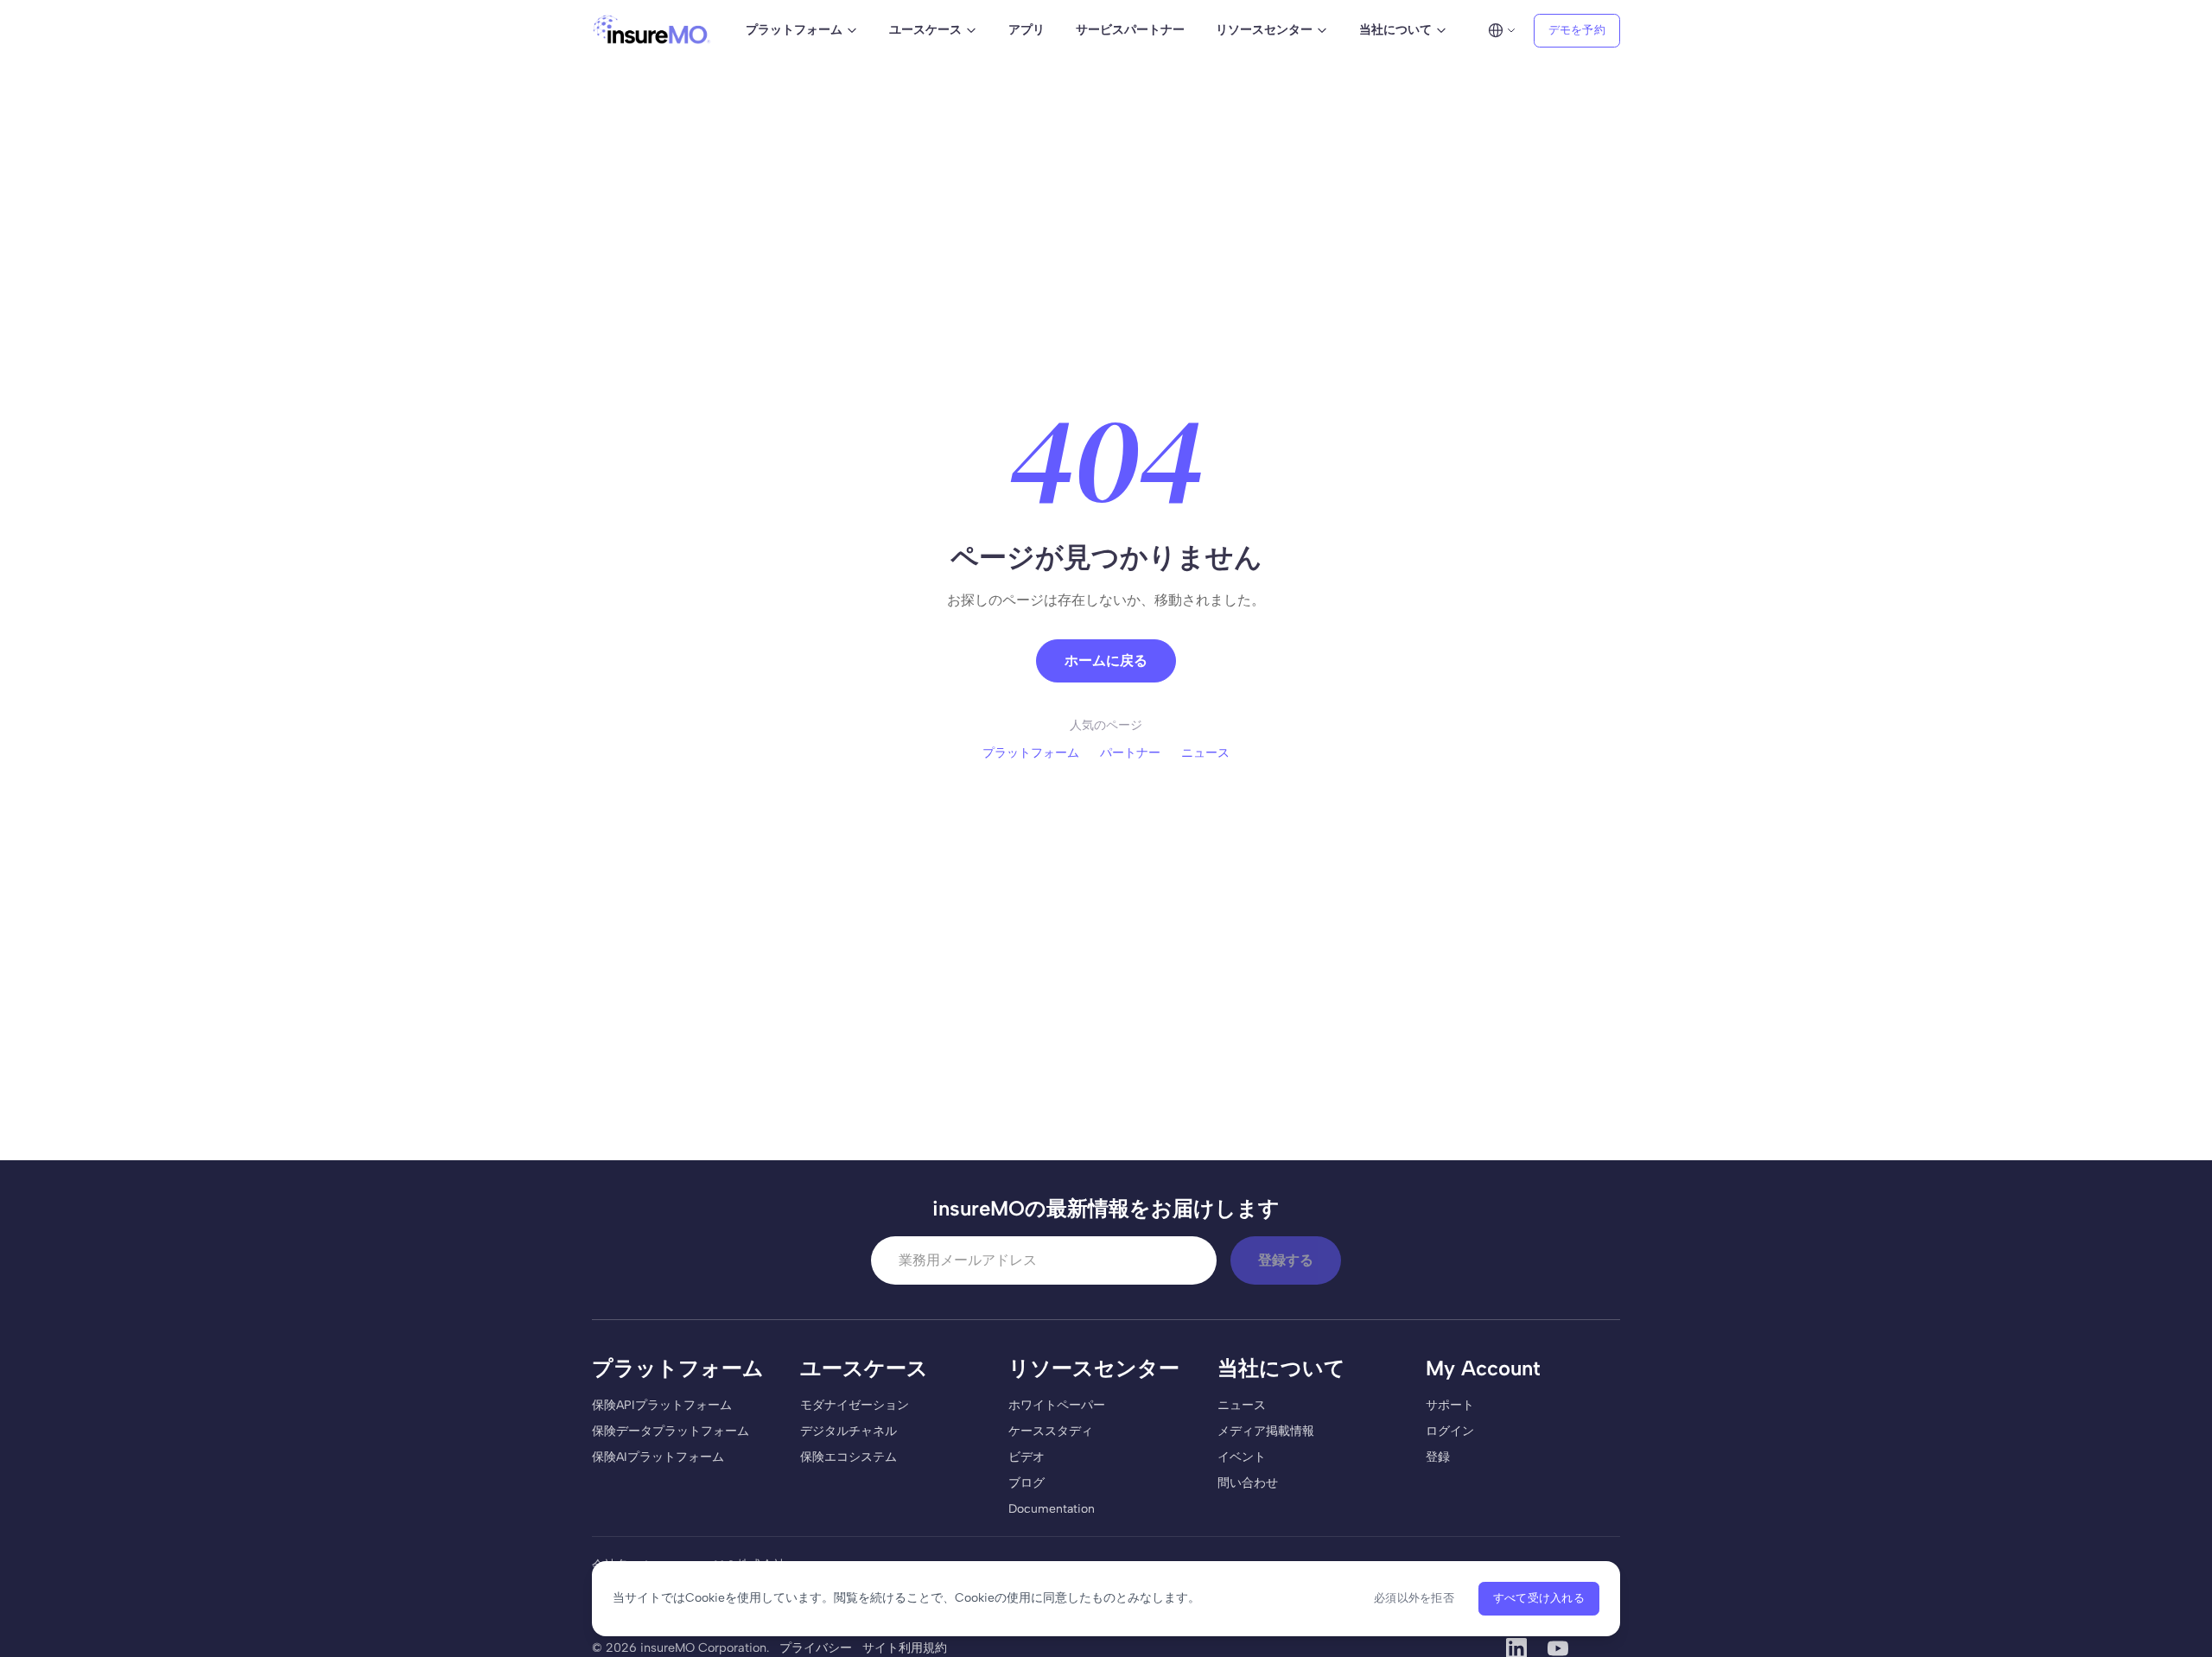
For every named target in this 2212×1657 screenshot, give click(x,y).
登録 (1438, 1457)
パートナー (1130, 753)
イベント (1242, 1457)
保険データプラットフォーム (671, 1431)
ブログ (1027, 1483)
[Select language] (1502, 30)
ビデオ (1027, 1457)
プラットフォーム (1031, 753)
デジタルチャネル (849, 1431)
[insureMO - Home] (652, 30)
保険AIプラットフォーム (658, 1457)
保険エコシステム (849, 1457)
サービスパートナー (1130, 30)
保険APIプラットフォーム (662, 1405)
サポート (1450, 1405)
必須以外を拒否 (1414, 1598)
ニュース (1205, 753)
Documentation (1052, 1509)
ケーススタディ (1051, 1431)
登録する (1286, 1260)
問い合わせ (1248, 1483)
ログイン (1450, 1431)
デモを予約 (1577, 30)
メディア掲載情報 (1266, 1431)
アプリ (1027, 30)
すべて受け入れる (1539, 1598)
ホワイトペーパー (1057, 1405)
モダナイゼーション (855, 1405)
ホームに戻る (1106, 660)
